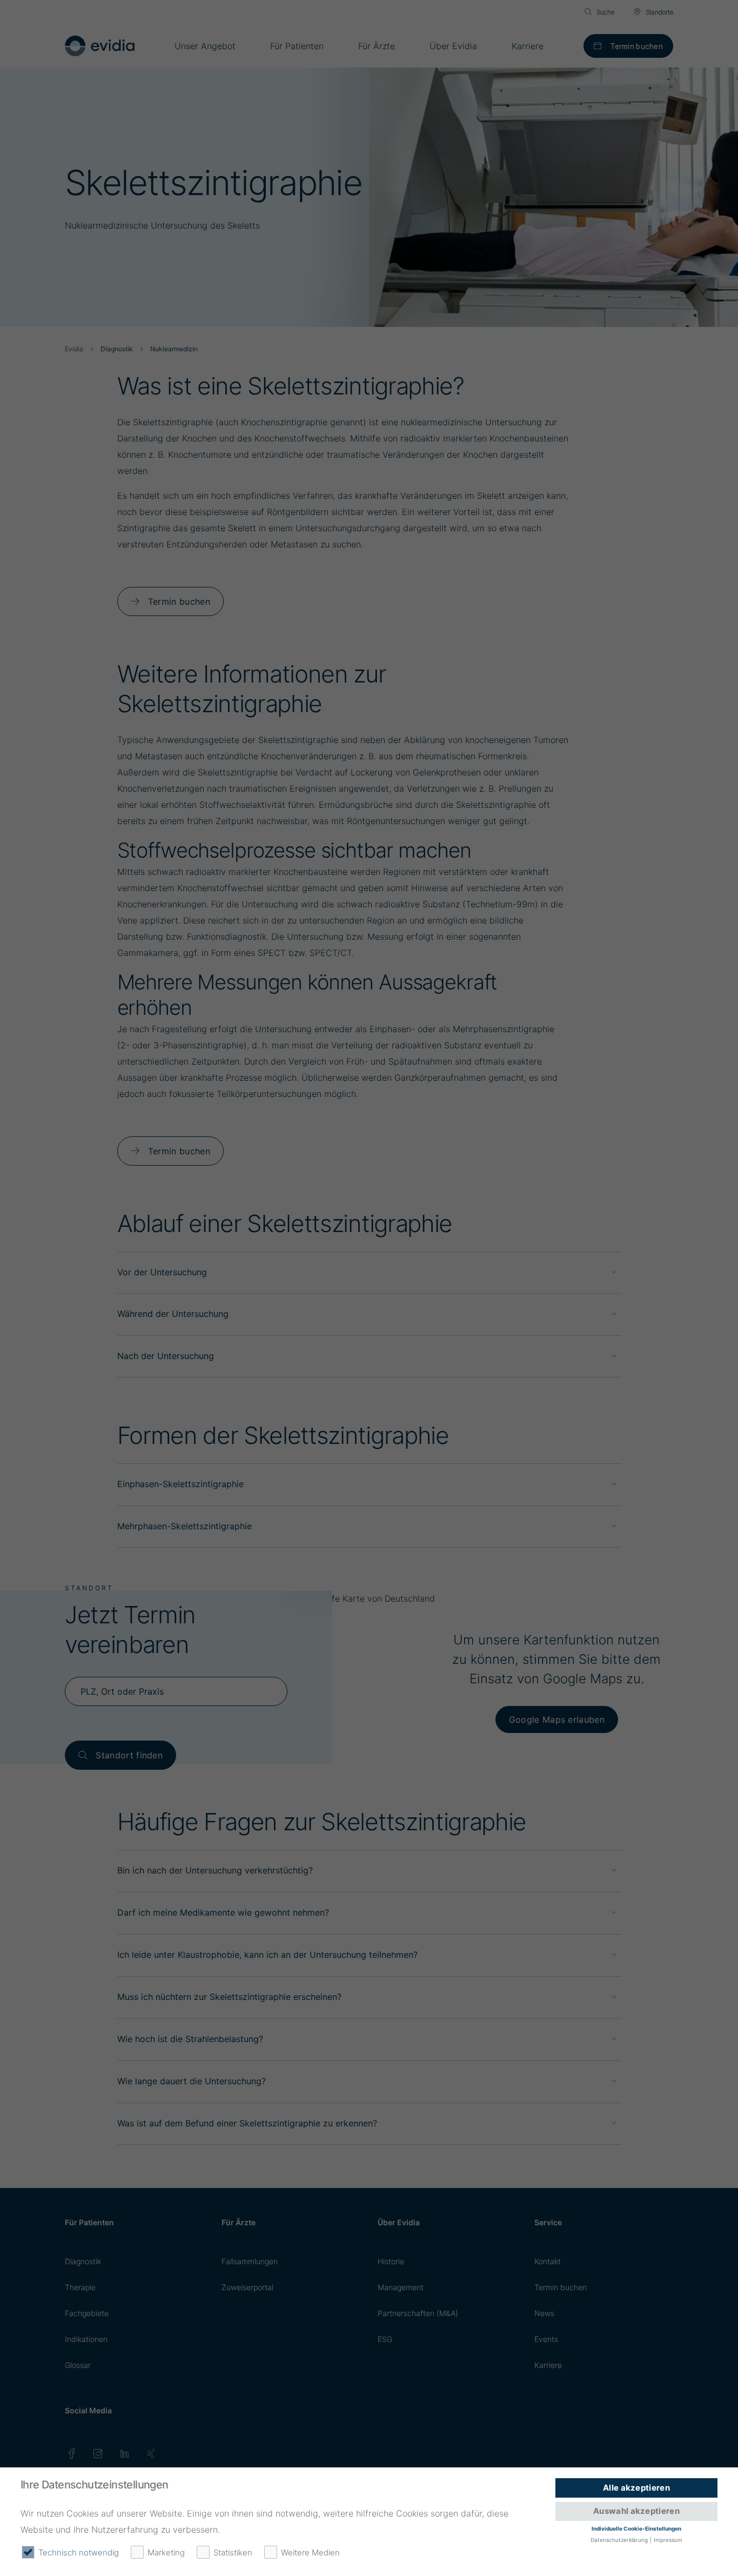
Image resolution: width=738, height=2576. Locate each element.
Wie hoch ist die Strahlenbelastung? (190, 2039)
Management (401, 2287)
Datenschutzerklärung (619, 2540)
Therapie (80, 2287)
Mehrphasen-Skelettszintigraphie (185, 1526)
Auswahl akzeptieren (636, 2511)
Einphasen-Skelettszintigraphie (180, 1484)
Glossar (78, 2365)
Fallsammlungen (250, 2261)
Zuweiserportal (247, 2287)
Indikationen (86, 2339)
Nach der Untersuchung (166, 1356)
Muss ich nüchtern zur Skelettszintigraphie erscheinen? (229, 1997)
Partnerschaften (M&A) (418, 2313)
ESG (385, 2339)
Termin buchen (636, 46)
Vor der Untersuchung (162, 1272)
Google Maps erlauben (557, 1719)
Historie (391, 2261)
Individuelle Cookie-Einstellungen (636, 2528)
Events (546, 2339)
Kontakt (548, 2261)
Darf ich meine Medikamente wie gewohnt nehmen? (223, 1912)
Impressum (668, 2540)
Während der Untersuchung (173, 1314)
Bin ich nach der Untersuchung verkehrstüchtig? (215, 1870)
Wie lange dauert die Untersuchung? (192, 2081)
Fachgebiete (87, 2313)
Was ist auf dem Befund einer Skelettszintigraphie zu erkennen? (247, 2123)
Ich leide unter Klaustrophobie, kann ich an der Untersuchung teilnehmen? (267, 1955)
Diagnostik (83, 2261)
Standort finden (129, 1755)
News (544, 2313)
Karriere (548, 2365)
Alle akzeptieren (636, 2488)
